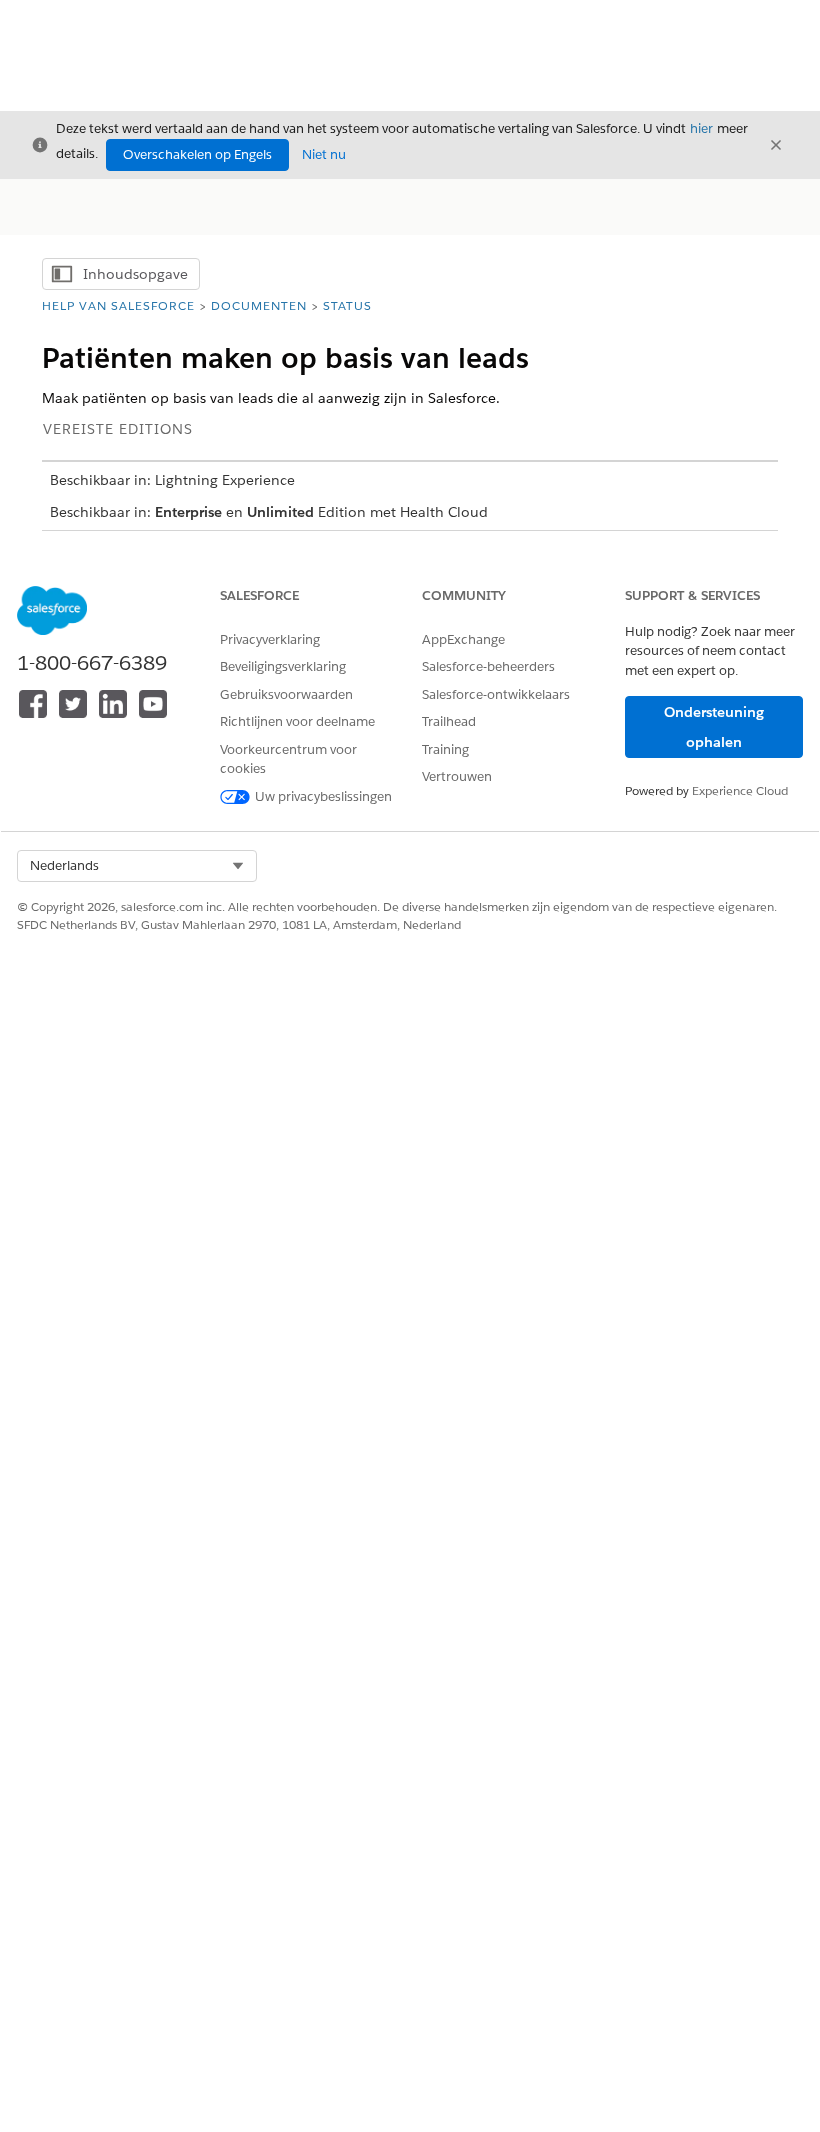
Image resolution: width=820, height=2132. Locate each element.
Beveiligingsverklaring (283, 666)
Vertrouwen (457, 776)
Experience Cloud (740, 790)
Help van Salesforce (118, 305)
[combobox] (137, 866)
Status (347, 305)
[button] (137, 866)
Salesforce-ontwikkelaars (496, 694)
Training (445, 749)
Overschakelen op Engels (197, 154)
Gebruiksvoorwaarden (286, 694)
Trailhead (449, 721)
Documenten (259, 305)
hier (701, 128)
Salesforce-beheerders (488, 666)
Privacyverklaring (270, 639)
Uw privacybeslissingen (323, 796)
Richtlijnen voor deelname (297, 721)
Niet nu (324, 154)
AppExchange (463, 639)
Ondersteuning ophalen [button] (714, 727)
